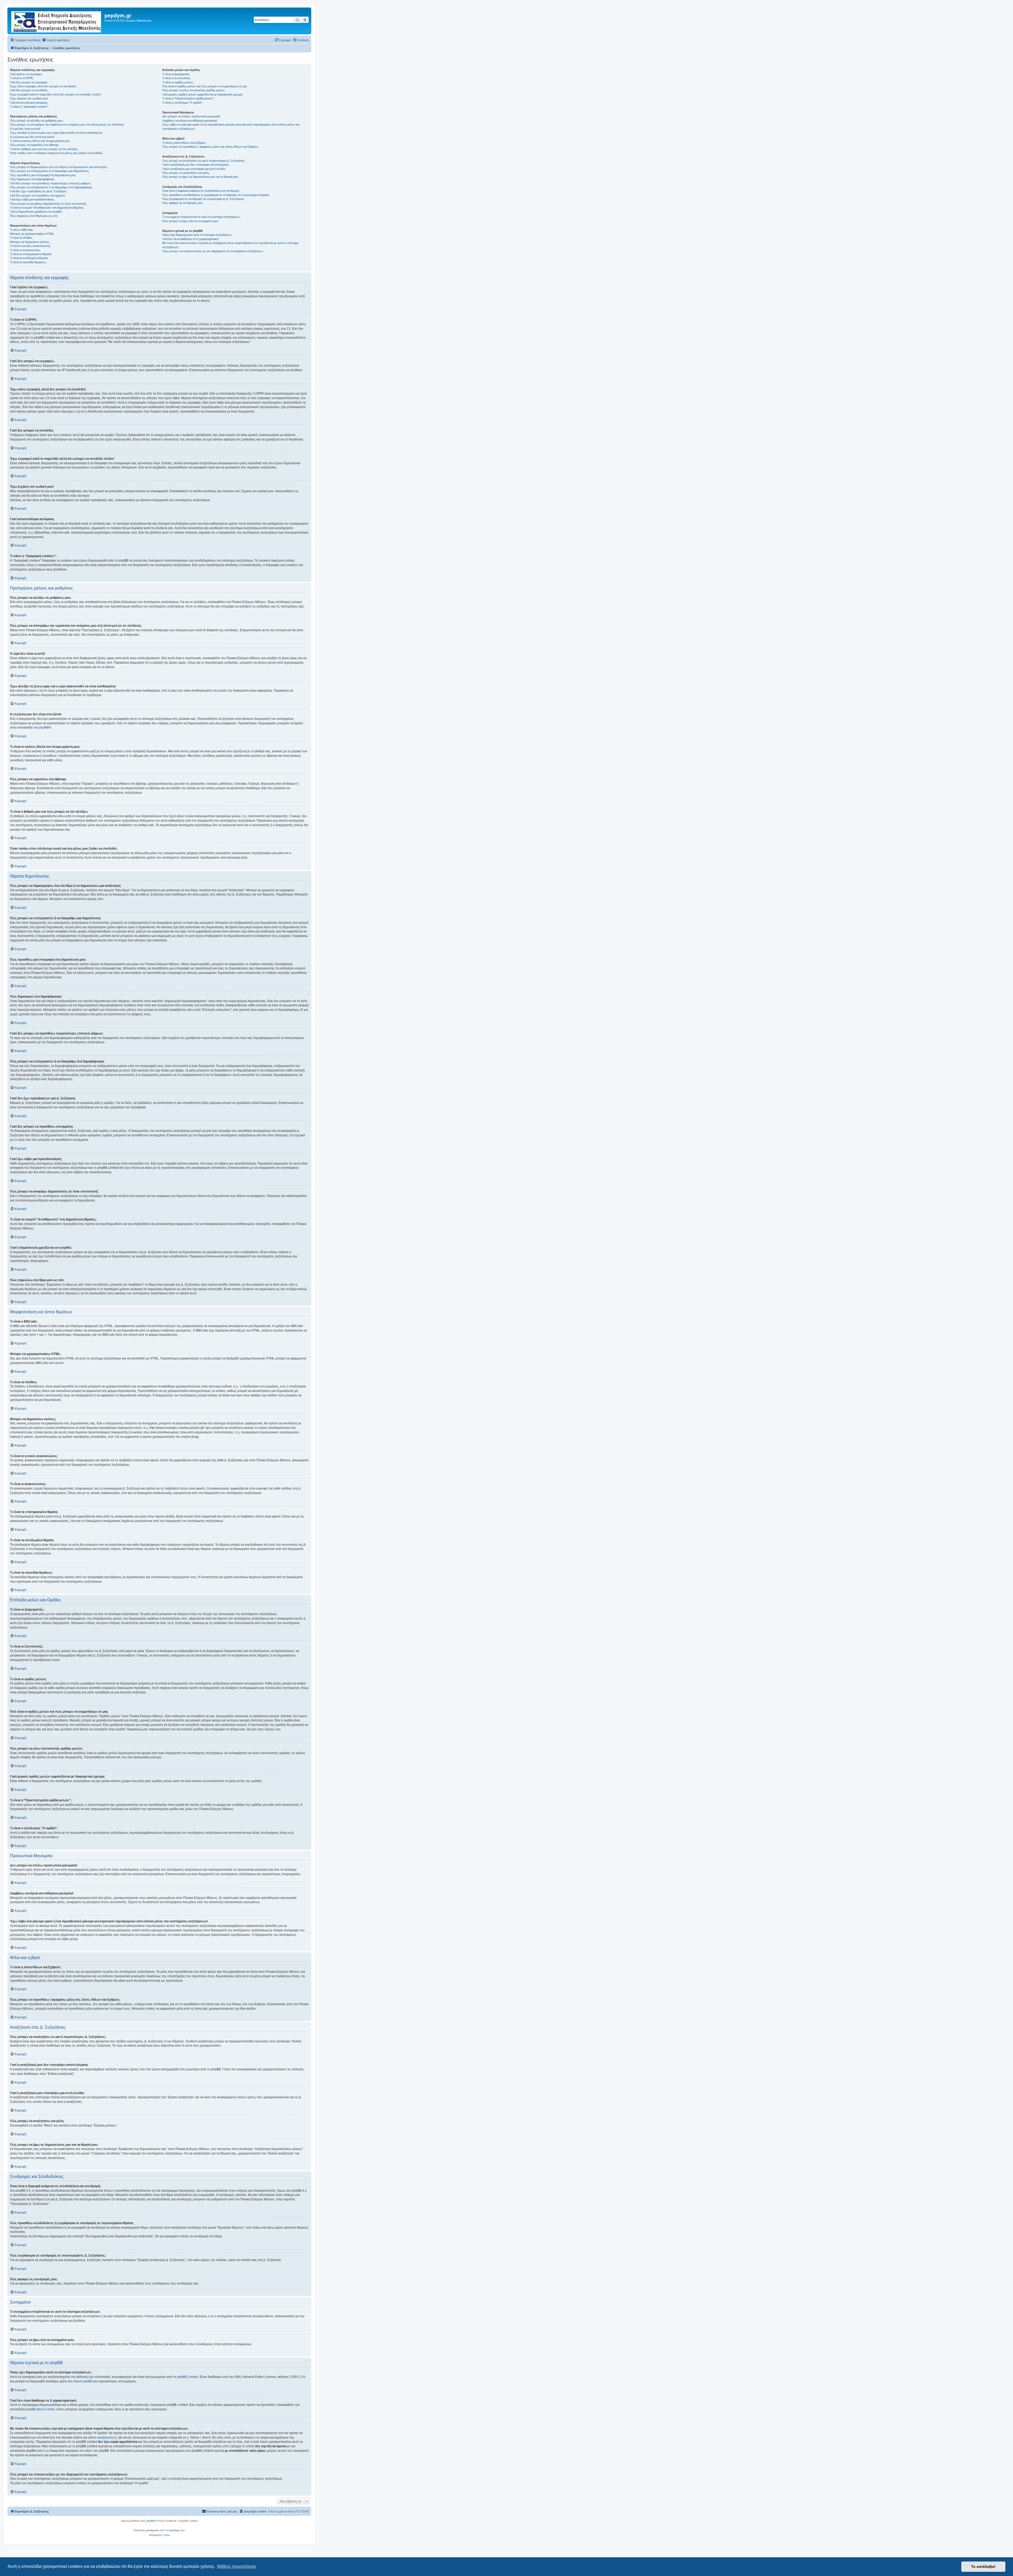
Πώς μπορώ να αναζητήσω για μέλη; (186, 173)
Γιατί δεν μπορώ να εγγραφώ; (29, 82)
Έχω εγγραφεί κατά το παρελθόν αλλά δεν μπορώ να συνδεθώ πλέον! (56, 94)
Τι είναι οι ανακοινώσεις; (25, 250)
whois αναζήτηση (100, 2438)
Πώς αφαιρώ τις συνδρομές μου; (183, 203)
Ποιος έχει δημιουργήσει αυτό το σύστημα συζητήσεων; (197, 235)
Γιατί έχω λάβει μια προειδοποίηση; (32, 199)
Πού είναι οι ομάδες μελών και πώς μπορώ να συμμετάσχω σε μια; (205, 86)
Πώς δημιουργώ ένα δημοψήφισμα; (32, 179)
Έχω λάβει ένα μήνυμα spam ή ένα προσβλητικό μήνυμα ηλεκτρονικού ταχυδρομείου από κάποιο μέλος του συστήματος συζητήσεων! (231, 126)
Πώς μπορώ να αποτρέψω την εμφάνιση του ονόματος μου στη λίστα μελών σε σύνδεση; (67, 125)
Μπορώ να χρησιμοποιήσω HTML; (32, 234)
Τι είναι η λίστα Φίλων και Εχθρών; (184, 143)
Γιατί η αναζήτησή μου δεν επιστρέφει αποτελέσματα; (196, 165)
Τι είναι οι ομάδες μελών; (178, 82)
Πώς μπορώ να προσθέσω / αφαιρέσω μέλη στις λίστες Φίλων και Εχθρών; (211, 147)
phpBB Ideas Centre (40, 2409)
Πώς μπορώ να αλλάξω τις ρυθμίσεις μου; (37, 121)
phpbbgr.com (177, 2530)
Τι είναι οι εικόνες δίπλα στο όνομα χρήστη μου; (40, 141)
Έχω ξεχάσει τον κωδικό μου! (29, 98)
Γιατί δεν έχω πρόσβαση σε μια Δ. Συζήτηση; (38, 191)
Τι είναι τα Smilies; (21, 238)
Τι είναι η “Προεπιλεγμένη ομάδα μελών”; (188, 98)
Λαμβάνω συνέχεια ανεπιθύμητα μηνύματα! (190, 121)
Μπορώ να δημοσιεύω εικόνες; (30, 242)
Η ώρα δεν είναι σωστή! (25, 129)
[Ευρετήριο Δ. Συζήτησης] (57, 21)
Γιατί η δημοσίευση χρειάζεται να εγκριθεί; (36, 212)
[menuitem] (56, 40)
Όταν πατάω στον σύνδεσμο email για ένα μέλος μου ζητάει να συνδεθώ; (57, 153)
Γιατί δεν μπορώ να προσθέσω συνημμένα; (38, 195)
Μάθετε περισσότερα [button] (236, 2566)
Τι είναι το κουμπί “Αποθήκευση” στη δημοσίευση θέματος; (47, 208)
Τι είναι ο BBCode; (22, 230)
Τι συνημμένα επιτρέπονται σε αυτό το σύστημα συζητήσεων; (201, 217)
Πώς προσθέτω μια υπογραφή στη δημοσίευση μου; (43, 175)
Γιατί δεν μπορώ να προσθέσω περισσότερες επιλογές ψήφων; (51, 183)
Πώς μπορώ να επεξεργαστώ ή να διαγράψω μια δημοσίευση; (50, 171)
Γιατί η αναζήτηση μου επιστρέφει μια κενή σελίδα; (194, 169)
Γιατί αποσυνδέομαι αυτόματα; (29, 103)
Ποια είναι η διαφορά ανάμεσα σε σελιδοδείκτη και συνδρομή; (201, 191)
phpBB (44, 727)
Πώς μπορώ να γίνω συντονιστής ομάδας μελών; (194, 90)
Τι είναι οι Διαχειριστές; (176, 74)
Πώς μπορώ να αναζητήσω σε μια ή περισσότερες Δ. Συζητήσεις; (204, 161)
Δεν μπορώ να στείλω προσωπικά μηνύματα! (191, 116)
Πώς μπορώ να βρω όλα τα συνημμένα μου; (190, 221)
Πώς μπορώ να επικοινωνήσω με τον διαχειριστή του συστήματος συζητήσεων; (213, 251)
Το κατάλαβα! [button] (983, 2567)
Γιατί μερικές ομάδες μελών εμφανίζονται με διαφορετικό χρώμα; (202, 94)
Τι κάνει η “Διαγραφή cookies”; (29, 107)
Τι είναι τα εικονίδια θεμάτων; (28, 262)
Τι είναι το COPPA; (22, 78)
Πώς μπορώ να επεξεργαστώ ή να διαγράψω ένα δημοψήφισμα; (51, 187)
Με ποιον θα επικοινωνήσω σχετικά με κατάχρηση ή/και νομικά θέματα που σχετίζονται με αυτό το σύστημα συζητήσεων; (230, 245)
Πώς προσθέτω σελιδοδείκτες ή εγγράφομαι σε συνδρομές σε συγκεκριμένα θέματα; (216, 195)
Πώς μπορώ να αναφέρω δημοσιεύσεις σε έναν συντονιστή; (48, 204)
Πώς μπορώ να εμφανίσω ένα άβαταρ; (35, 145)
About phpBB (83, 2381)
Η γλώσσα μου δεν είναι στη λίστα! (32, 137)
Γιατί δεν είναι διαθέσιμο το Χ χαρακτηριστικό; (191, 239)
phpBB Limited (188, 2377)
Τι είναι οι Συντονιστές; (176, 78)
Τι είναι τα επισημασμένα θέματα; (31, 254)
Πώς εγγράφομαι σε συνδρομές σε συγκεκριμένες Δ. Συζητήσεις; (203, 199)
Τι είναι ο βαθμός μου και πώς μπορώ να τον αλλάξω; (44, 149)
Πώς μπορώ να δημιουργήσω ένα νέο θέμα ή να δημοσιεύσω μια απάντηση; (59, 167)
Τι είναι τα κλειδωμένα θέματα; (29, 258)
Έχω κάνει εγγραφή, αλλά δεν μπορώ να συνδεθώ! (43, 86)
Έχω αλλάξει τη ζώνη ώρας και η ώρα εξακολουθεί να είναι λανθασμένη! (56, 133)
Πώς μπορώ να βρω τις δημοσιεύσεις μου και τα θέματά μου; (200, 177)
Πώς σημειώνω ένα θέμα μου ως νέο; (34, 216)
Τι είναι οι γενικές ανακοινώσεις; (30, 246)
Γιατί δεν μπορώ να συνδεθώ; (29, 90)
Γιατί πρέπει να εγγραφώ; (26, 74)
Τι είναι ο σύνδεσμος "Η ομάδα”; (183, 103)
